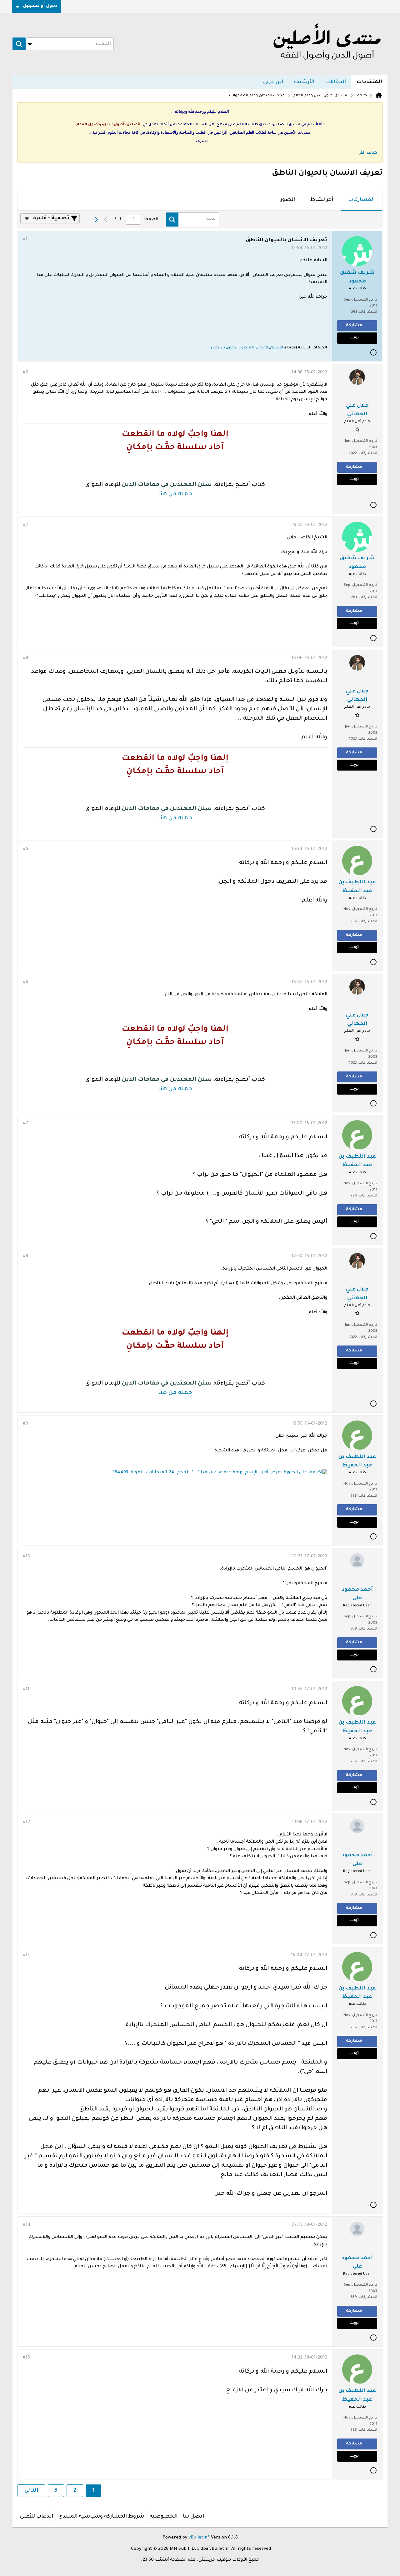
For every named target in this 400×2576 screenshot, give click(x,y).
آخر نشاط (322, 200)
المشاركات (361, 200)
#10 (27, 1557)
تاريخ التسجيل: (364, 300)
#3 (25, 525)
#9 (25, 1424)
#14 (27, 2225)
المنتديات (369, 82)
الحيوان (262, 348)
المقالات (335, 82)
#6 (25, 982)
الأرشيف (304, 82)
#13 (26, 1955)
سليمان (218, 348)
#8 (25, 1256)
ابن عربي (273, 82)
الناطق (233, 348)
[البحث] (19, 44)
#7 (25, 1124)
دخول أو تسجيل (40, 6)
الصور (288, 200)
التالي (31, 2491)
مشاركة (354, 326)
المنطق (247, 348)
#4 (26, 658)
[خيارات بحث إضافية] (30, 44)
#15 (26, 2358)
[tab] (361, 200)
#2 (25, 373)
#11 (26, 1690)
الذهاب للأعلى (37, 2517)
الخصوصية (163, 2517)
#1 (25, 240)
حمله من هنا (175, 494)
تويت (354, 338)
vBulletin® (199, 2538)
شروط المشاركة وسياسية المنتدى (101, 2517)
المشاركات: (367, 312)
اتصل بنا (193, 2517)
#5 (25, 849)
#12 (26, 1822)
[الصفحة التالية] (96, 220)
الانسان (277, 348)
